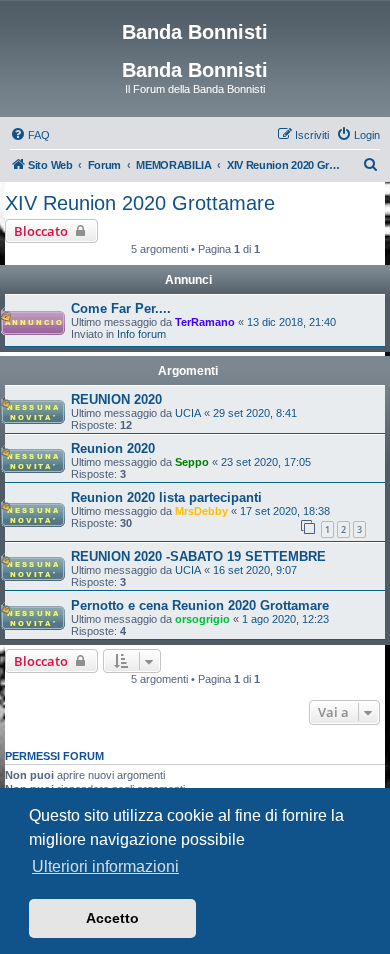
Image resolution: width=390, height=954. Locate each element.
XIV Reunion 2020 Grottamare (140, 203)
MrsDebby (201, 511)
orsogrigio (202, 619)
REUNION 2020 (116, 399)
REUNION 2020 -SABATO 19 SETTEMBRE (198, 556)
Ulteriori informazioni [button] (105, 866)
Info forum (141, 334)
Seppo (192, 462)
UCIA (188, 413)
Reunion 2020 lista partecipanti (166, 497)
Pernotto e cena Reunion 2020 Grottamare (200, 605)
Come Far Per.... (121, 308)
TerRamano (205, 322)
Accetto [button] (112, 918)
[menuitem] (30, 135)
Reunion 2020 (113, 448)
